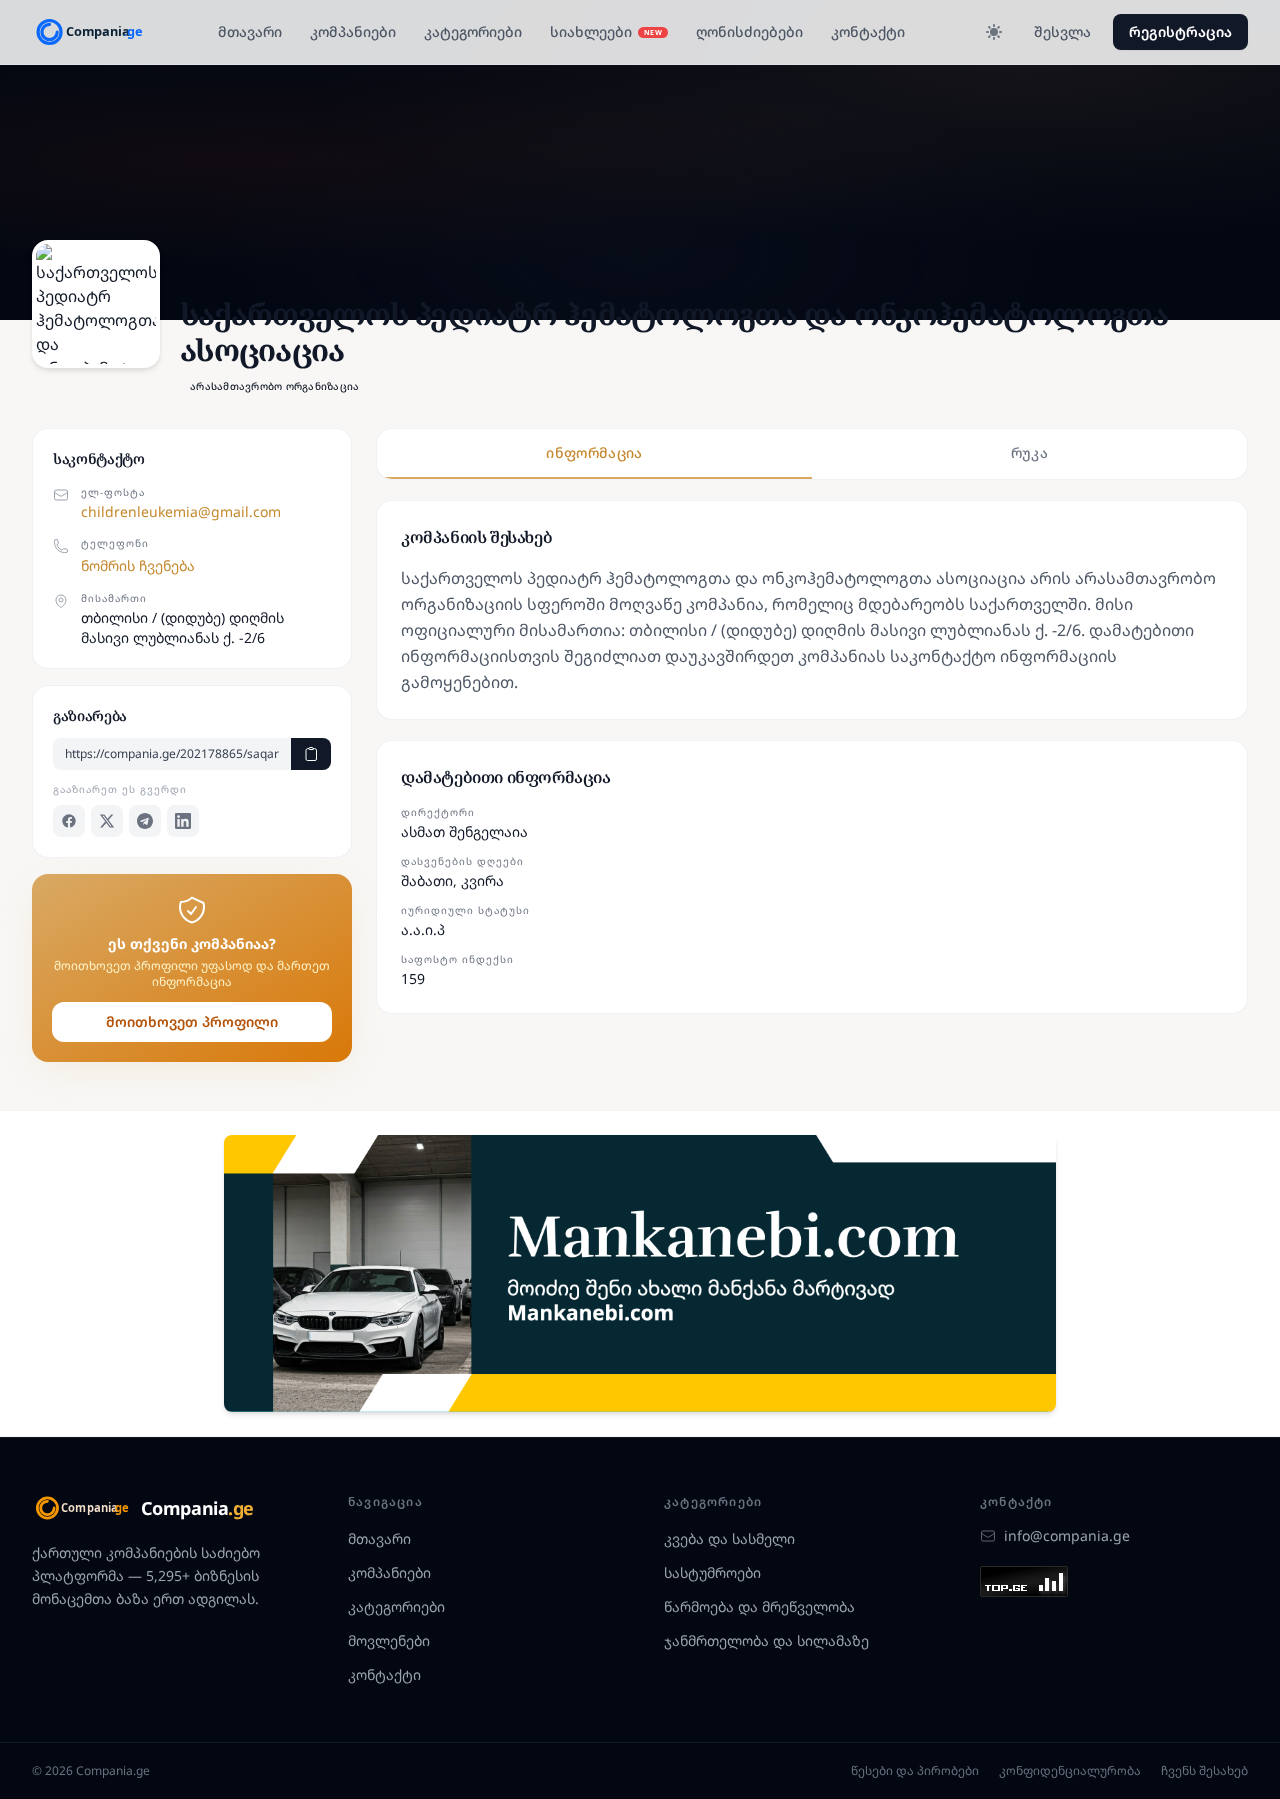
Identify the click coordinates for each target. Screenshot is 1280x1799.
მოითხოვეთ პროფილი (192, 1021)
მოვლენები (389, 1640)
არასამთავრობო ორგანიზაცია (274, 386)
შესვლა (1062, 31)
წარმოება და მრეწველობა (759, 1606)
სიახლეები (606, 31)
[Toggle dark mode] (994, 32)
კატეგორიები (473, 31)
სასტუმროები (712, 1572)
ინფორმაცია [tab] (594, 452)
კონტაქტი (868, 31)
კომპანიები (353, 31)
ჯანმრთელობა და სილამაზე (766, 1640)
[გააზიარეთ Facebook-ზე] (69, 821)
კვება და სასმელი (729, 1538)
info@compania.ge (1067, 1535)
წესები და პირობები (915, 1771)
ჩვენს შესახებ (1204, 1771)
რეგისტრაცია (1180, 31)
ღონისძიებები (749, 31)
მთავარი (250, 31)
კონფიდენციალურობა (1070, 1771)
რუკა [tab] (1029, 452)
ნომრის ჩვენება (138, 565)
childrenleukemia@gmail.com (181, 511)
